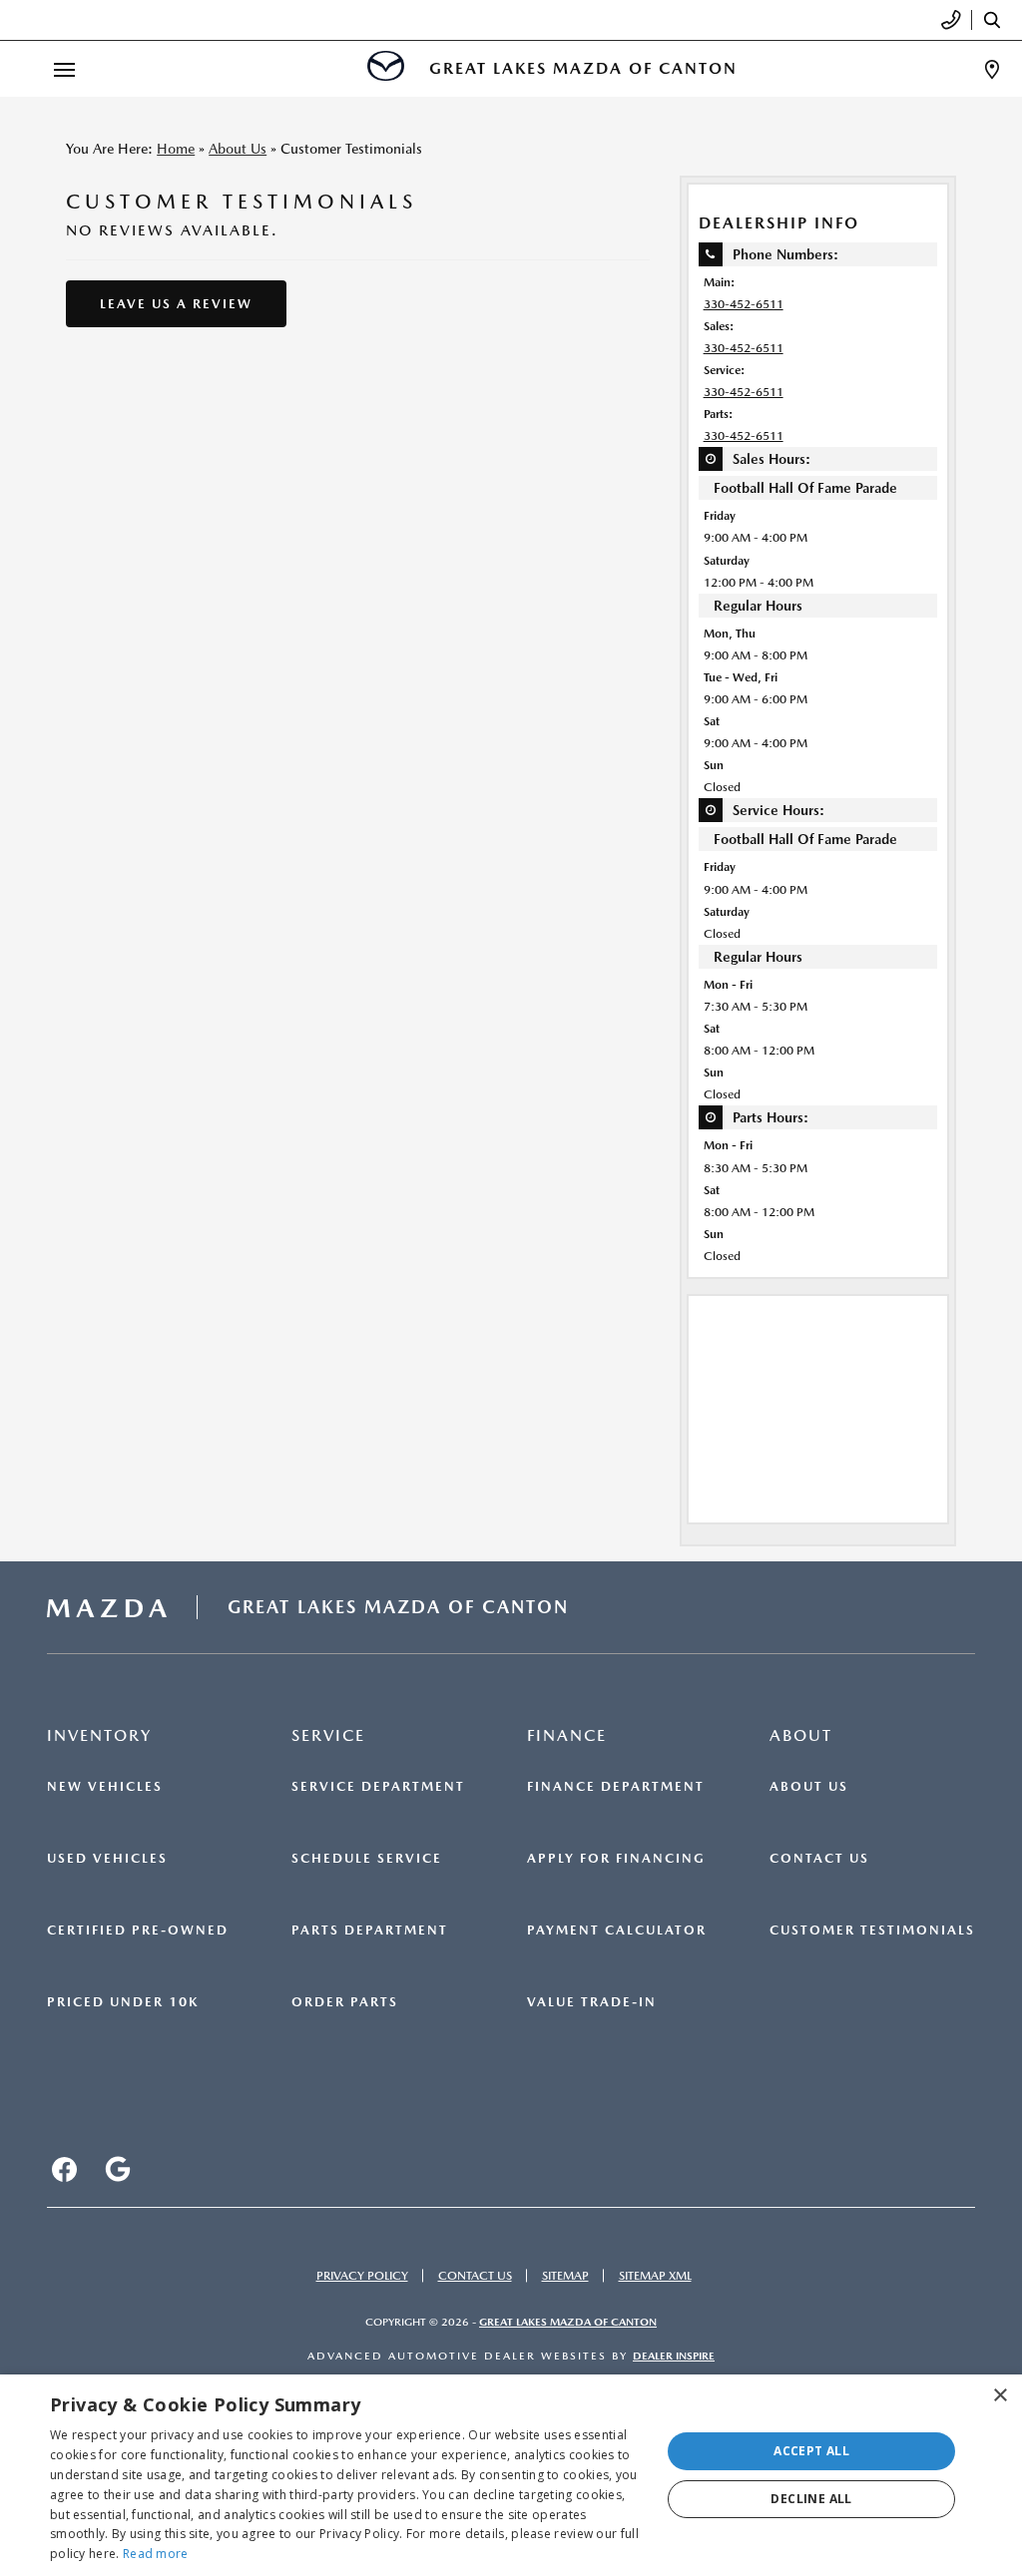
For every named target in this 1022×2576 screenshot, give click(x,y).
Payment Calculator (617, 1931)
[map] (118, 2169)
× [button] (1000, 2396)
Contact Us (819, 1859)
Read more (156, 2554)
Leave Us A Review (176, 304)
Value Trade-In (592, 2002)
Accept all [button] (811, 2451)
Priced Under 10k (123, 2002)
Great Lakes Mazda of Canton (568, 2322)
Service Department (378, 1787)
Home (176, 149)
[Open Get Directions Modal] (992, 69)
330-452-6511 (744, 304)
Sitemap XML (655, 2276)
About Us (238, 149)
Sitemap (565, 2276)
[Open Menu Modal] (64, 69)
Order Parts (345, 2002)
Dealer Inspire (674, 2356)
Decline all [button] (811, 2499)
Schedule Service (367, 1859)
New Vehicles (105, 1787)
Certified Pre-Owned (138, 1931)
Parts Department (370, 1931)
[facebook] (64, 2169)
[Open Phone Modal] (952, 20)
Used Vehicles (107, 1859)
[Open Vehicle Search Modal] (997, 20)
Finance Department (616, 1787)
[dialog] (511, 2475)
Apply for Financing (616, 1859)
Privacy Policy (362, 2276)
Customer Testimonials (872, 1931)
